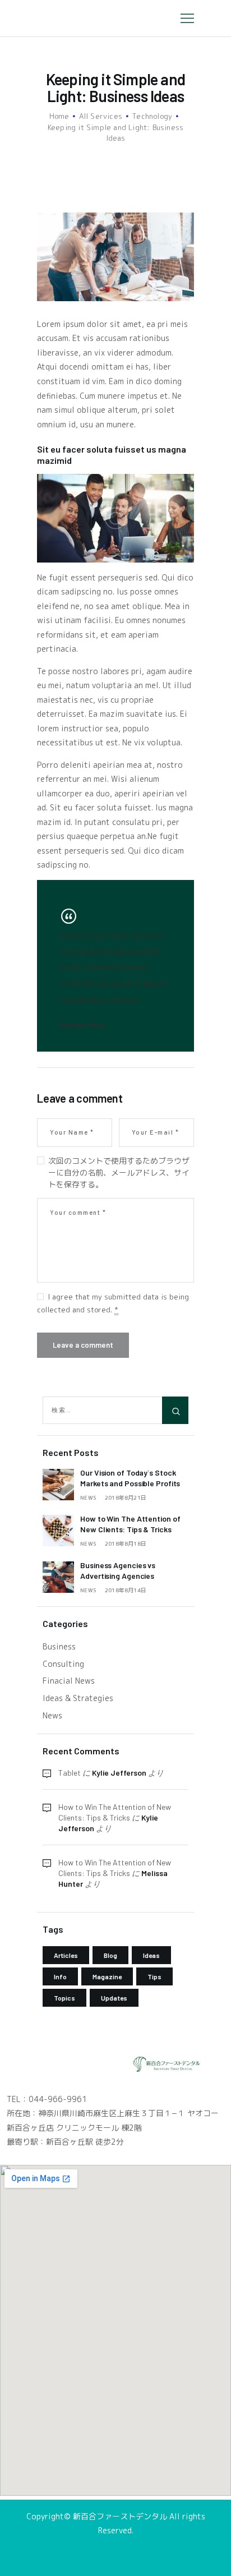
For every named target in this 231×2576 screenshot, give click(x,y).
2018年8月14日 (126, 1590)
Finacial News (69, 1681)
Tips (154, 1976)
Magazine (107, 1976)
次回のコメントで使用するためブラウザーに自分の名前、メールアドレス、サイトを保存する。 (119, 1172)
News (88, 1497)
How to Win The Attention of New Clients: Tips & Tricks (130, 1524)
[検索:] (115, 1409)
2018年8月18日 (126, 1543)
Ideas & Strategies (78, 1698)
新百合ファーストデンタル (121, 2516)
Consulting (63, 1664)
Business (59, 1646)
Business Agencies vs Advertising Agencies (118, 1570)
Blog (110, 1955)
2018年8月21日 (126, 1497)
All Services (101, 116)
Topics (64, 1998)
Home (59, 116)
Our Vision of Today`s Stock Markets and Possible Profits (130, 1478)
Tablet (70, 1773)
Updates (114, 1998)
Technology (152, 116)
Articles (66, 1955)
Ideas (151, 1955)
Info (60, 1976)
